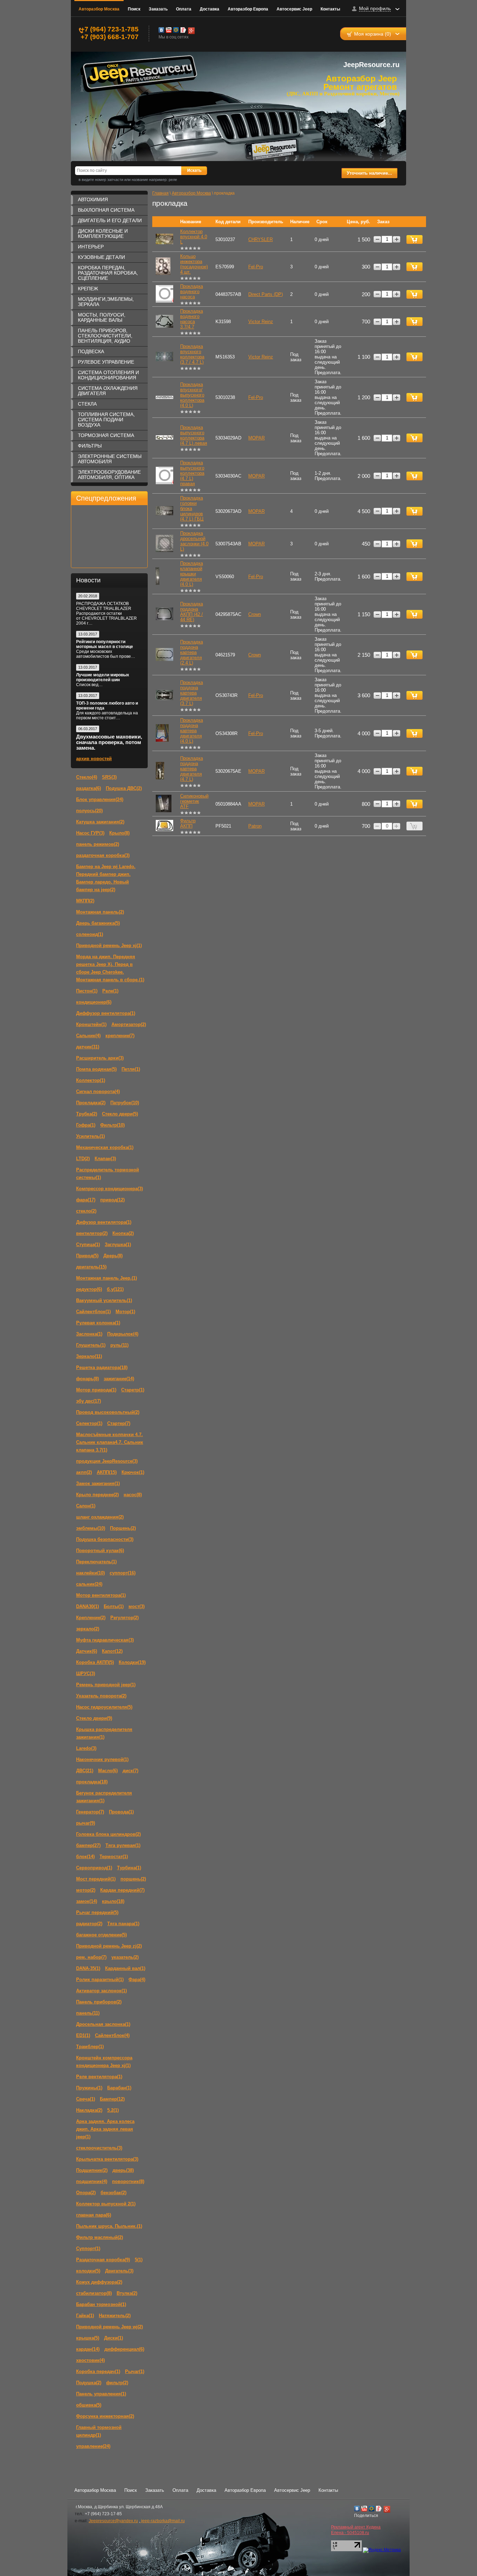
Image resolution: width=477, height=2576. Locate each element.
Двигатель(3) (119, 2271)
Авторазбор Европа (248, 9)
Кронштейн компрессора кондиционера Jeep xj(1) (104, 2062)
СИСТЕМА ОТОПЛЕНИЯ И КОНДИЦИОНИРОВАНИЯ (108, 375)
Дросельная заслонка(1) (103, 2024)
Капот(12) (112, 1651)
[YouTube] (169, 30)
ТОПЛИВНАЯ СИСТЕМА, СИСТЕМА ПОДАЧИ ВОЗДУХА (106, 420)
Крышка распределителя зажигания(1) (104, 1733)
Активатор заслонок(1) (101, 1991)
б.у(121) (115, 1289)
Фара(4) (137, 1980)
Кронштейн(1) (91, 1024)
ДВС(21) (85, 1771)
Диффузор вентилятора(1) (106, 1013)
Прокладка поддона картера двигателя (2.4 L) (192, 652)
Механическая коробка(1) (105, 1147)
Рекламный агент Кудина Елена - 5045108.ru (356, 2530)
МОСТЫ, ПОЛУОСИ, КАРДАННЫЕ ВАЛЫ (102, 317)
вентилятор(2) (92, 1233)
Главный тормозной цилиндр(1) (99, 2431)
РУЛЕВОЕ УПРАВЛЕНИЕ (106, 362)
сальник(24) (89, 1584)
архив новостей (94, 759)
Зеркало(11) (89, 1356)
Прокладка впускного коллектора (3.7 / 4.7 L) (192, 354)
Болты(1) (114, 1606)
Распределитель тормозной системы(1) (108, 1174)
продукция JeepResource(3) (107, 1461)
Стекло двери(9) (94, 1718)
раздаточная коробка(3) (103, 855)
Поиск (134, 9)
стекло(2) (86, 1211)
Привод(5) (87, 1256)
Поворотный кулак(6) (100, 1551)
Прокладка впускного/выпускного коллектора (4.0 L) (192, 395)
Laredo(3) (86, 1748)
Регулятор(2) (124, 1618)
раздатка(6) (89, 788)
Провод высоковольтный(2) (108, 1412)
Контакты (330, 9)
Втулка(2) (127, 2293)
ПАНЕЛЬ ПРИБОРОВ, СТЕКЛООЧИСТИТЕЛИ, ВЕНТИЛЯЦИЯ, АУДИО (105, 336)
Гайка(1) (85, 2316)
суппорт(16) (123, 1573)
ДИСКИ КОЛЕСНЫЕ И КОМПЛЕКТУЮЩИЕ (103, 234)
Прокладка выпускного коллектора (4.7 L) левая (194, 435)
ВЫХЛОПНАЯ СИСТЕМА (106, 210)
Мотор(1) (125, 1312)
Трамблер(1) (90, 2047)
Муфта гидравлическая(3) (105, 1640)
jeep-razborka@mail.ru (162, 2521)
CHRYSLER (260, 239)
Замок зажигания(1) (98, 1483)
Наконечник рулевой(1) (102, 1759)
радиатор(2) (89, 1924)
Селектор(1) (89, 1423)
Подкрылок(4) (123, 1334)
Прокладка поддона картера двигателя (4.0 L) (192, 731)
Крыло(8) (119, 833)
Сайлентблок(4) (112, 2035)
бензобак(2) (113, 2193)
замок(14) (87, 1901)
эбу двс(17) (89, 1401)
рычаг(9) (86, 1823)
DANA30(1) (87, 1606)
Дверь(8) (113, 1256)
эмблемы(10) (91, 1528)
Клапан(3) (105, 1159)
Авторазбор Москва (99, 9)
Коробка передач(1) (98, 2371)
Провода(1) (121, 1812)
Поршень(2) (123, 1528)
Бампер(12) (112, 2099)
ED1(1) (83, 2035)
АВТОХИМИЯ (93, 199)
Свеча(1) (86, 2099)
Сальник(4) (88, 1036)
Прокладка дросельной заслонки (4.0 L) (194, 541)
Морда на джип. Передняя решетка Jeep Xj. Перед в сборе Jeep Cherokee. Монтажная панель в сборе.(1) (110, 968)
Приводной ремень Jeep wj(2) (109, 2327)
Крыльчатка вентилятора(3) (107, 2159)
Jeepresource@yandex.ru (113, 2521)
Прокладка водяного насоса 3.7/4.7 (192, 319)
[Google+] (191, 30)
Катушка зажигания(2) (100, 822)
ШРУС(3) (86, 1673)
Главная (160, 193)
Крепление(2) (91, 1618)
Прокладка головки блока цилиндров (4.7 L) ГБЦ (192, 508)
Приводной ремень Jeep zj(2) (109, 1946)
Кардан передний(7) (122, 1890)
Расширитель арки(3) (100, 1058)
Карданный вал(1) (125, 1968)
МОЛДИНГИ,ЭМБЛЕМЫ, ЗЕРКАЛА (106, 302)
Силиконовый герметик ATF (194, 801)
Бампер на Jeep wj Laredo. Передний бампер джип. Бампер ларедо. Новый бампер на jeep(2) (106, 878)
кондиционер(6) (94, 1002)
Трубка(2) (87, 1114)
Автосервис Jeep (294, 9)
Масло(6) (108, 1771)
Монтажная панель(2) (100, 912)
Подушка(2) (89, 2383)
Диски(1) (113, 2338)
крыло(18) (113, 1901)
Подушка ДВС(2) (124, 788)
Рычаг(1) (135, 2371)
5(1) (139, 2260)
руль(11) (119, 1345)
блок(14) (85, 1857)
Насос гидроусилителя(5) (104, 1707)
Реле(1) (110, 991)
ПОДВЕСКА (91, 351)
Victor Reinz (261, 322)
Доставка (210, 9)
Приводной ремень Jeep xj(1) (109, 945)
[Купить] (414, 239)
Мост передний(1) (96, 1879)
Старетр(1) (133, 1390)
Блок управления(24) (100, 799)
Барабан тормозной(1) (101, 2304)
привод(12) (112, 1200)
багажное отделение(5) (101, 1935)
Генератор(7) (90, 1812)
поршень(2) (133, 1879)
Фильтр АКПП (188, 823)
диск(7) (130, 1771)
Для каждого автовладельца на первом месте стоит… (107, 715)
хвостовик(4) (90, 2360)
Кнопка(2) (123, 1233)
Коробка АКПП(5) (95, 1662)
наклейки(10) (90, 1573)
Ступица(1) (88, 1245)
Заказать (158, 9)
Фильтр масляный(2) (100, 2237)
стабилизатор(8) (94, 2293)
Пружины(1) (89, 2088)
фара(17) (86, 1200)
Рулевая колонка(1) (98, 1323)
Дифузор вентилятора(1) (104, 1222)
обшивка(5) (89, 2405)
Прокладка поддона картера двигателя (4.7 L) (192, 769)
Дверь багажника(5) (98, 923)
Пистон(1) (87, 991)
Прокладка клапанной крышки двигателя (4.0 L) (192, 574)
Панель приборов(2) (99, 2002)
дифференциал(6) (124, 2349)
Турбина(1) (129, 1868)
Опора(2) (86, 2193)
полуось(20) (89, 811)
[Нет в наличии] (414, 826)
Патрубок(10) (125, 1103)
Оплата (184, 9)
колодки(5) (88, 2271)
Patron (255, 826)
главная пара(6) (94, 2215)
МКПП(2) (85, 901)
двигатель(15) (91, 1267)
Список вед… (89, 685)
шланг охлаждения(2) (100, 1517)
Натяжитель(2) (115, 2316)
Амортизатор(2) (129, 1024)
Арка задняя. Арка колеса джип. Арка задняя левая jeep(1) (105, 2129)
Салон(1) (86, 1506)
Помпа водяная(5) (96, 1069)
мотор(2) (86, 1890)
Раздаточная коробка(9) (103, 2260)
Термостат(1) (114, 1857)
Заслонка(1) (89, 1334)
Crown (255, 614)
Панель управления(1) (101, 2394)
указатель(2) (125, 1957)
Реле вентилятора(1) (99, 2077)
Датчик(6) (87, 1651)
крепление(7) (120, 1036)
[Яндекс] (183, 30)
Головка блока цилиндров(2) (108, 1834)
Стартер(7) (119, 1423)
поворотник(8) (128, 2181)
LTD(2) (83, 1159)
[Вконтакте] (161, 30)
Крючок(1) (133, 1472)
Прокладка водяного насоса (192, 292)
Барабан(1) (119, 2088)
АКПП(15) (107, 1472)
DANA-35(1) (88, 1968)
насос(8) (133, 1495)
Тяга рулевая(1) (123, 1845)
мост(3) (137, 1606)
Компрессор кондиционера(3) (109, 1189)
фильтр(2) (117, 2383)
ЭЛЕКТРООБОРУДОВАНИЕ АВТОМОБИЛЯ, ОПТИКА (109, 475)
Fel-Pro (256, 267)
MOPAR (256, 438)
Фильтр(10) (112, 1125)
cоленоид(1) (90, 934)
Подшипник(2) (92, 2170)
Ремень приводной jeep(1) (106, 1685)
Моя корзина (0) (373, 34)
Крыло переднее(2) (97, 1495)
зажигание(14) (119, 1379)
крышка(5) (88, 2338)
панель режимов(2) (98, 844)
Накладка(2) (89, 2110)
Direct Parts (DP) (266, 294)
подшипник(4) (92, 2181)
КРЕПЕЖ (88, 289)
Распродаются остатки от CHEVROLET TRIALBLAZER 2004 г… (107, 618)
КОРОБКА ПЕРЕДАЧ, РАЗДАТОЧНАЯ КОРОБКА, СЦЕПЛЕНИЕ (108, 273)
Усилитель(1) (90, 1136)
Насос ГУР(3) (90, 833)
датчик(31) (88, 1047)
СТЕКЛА (87, 404)
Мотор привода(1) (96, 1390)
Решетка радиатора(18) (102, 1367)
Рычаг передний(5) (97, 1912)
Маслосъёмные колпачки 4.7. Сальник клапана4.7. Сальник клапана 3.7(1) (110, 1442)
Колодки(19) (132, 1662)
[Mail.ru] (176, 30)
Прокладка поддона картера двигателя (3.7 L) (192, 693)
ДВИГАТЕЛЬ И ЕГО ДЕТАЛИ (110, 220)
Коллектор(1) (91, 1080)
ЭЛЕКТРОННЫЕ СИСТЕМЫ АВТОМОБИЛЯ (110, 459)
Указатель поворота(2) (101, 1696)
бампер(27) (88, 1845)
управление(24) (93, 2446)
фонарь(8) (87, 1379)
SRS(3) (109, 777)
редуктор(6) (89, 1289)
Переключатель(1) (96, 1562)
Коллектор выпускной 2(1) (106, 2204)
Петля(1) (131, 1069)
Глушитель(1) (91, 1345)
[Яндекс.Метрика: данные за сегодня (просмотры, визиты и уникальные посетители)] (382, 2550)
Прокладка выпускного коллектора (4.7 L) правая (192, 473)
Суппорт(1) (88, 2248)
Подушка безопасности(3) (105, 1539)
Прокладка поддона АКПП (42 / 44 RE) (192, 612)
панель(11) (88, 2013)
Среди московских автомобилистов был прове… (106, 654)
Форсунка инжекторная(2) (105, 2416)
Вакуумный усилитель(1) (104, 1300)
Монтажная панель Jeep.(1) (107, 1278)
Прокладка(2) (91, 1103)
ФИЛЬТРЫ (90, 446)
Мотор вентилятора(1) (101, 1595)
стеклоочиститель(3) (99, 2148)
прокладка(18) (92, 1782)
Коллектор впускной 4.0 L (194, 237)
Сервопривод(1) (94, 1868)
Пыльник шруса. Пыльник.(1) (109, 2226)
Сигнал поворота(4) (98, 1091)
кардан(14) (88, 2349)
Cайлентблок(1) (93, 1312)
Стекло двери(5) (120, 1114)
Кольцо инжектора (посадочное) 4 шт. (194, 264)
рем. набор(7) (91, 1957)
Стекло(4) (87, 777)
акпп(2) (84, 1472)
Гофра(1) (86, 1125)
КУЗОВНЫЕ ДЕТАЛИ (101, 257)
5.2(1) (113, 2110)
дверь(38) (123, 2170)
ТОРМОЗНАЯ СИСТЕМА (106, 435)
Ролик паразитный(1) (100, 1980)
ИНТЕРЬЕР (91, 247)
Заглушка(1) (118, 1245)
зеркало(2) (88, 1629)
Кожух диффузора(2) (99, 2282)
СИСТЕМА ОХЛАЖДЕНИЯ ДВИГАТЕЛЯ (108, 391)
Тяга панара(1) (123, 1924)
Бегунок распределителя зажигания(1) (104, 1797)
